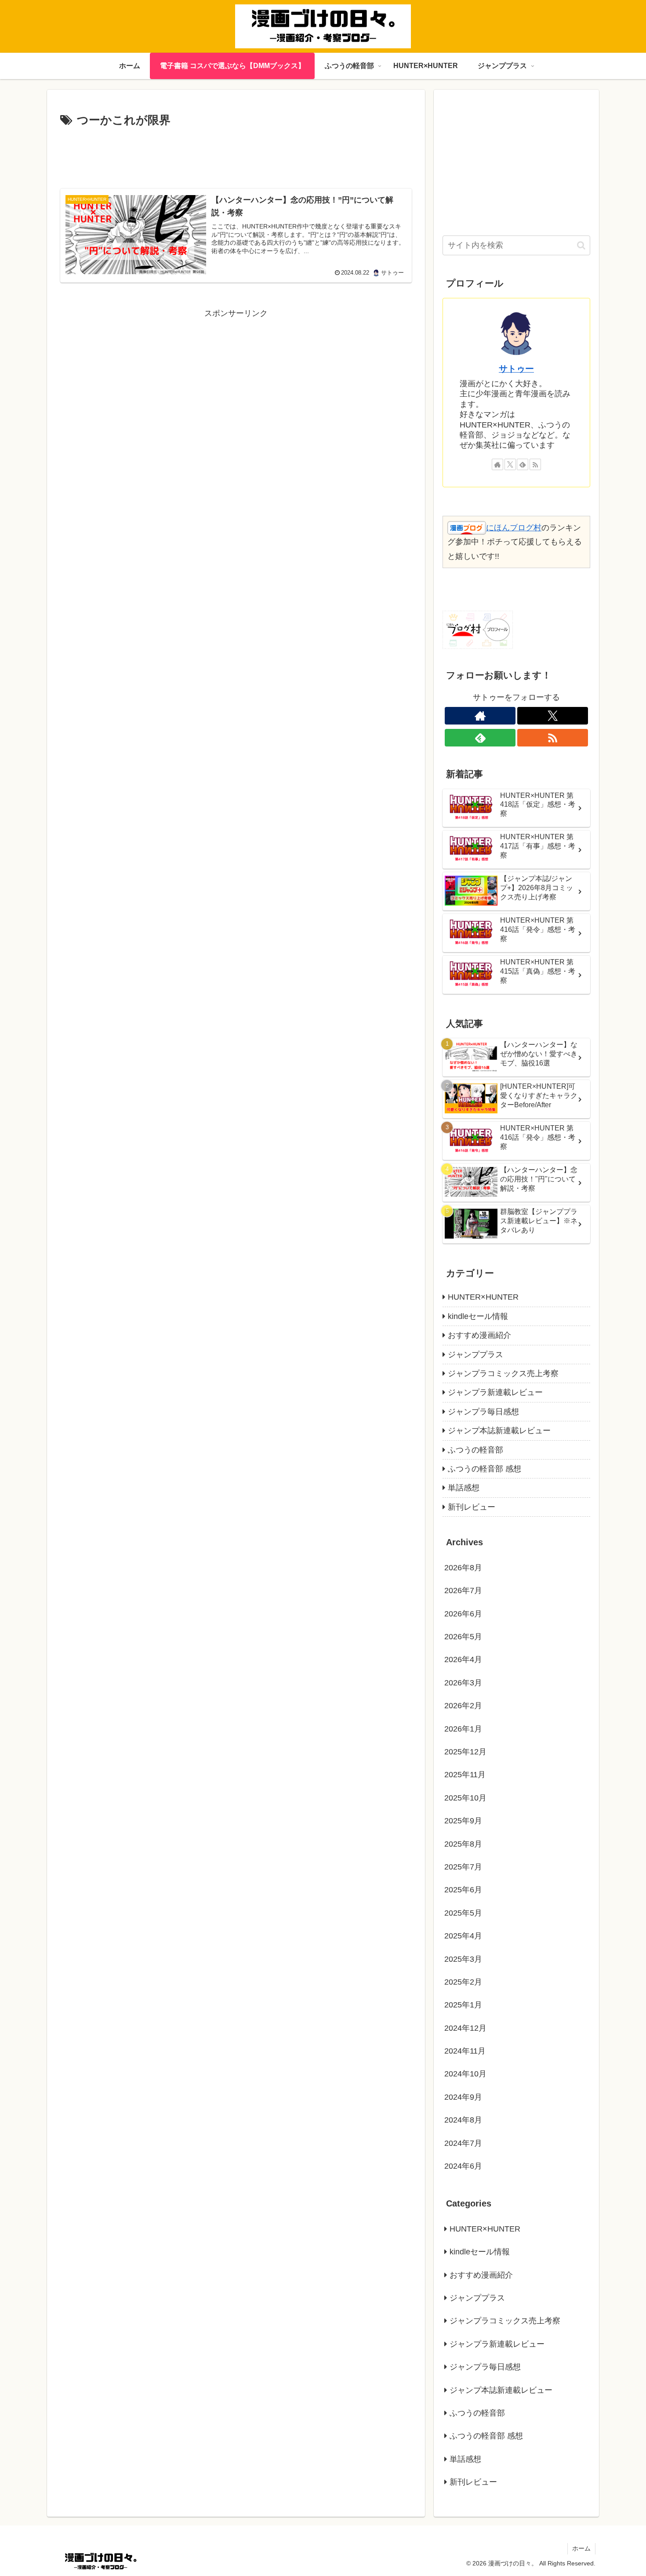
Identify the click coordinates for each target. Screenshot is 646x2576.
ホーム (581, 2548)
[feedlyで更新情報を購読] (523, 464)
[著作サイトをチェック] (497, 464)
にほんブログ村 (514, 528)
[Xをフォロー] (510, 464)
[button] (581, 245)
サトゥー (516, 369)
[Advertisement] (236, 155)
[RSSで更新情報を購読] (535, 464)
